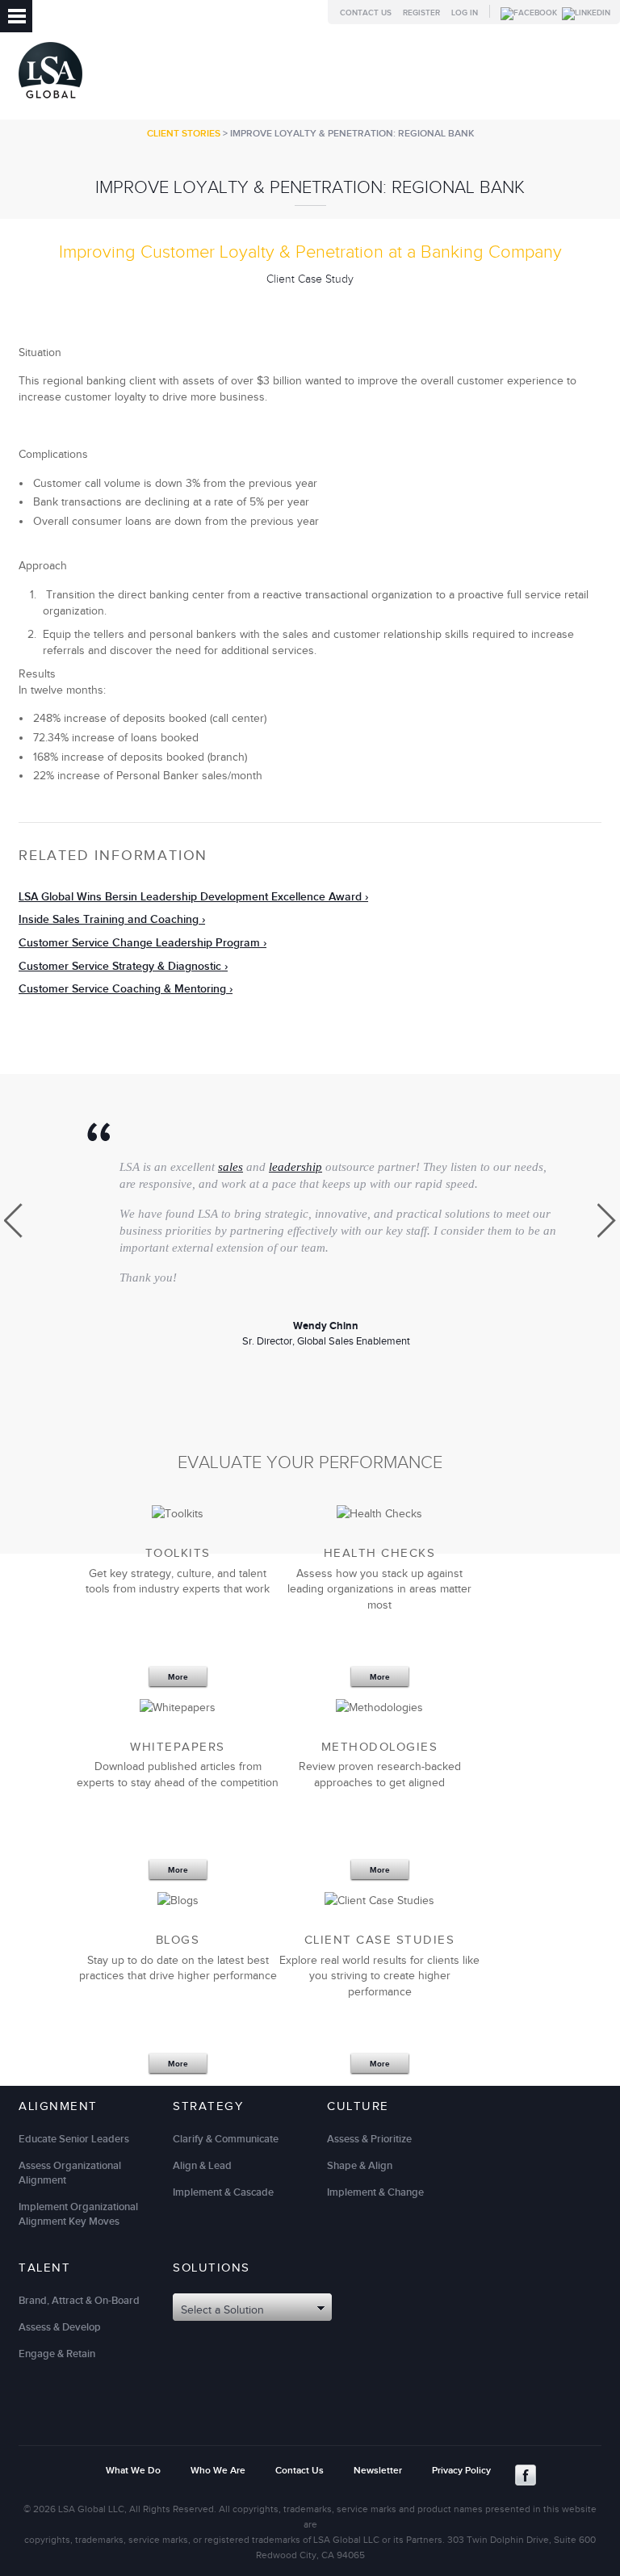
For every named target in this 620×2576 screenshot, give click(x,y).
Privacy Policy (461, 2471)
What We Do (133, 2471)
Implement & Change (375, 2192)
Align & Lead (202, 2166)
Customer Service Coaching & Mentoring (122, 989)
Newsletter (378, 2471)
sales (230, 1167)
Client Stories (184, 134)
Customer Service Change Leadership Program (139, 943)
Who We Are (218, 2471)
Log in (465, 13)
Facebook (526, 2475)
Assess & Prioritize (369, 2139)
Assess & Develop (60, 2327)
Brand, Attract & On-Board (79, 2301)
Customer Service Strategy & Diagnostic (120, 966)
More (178, 1677)
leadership (295, 1167)
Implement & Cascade (223, 2192)
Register (421, 13)
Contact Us (366, 13)
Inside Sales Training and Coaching (109, 919)
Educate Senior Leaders (74, 2139)
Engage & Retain (57, 2354)
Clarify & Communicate (226, 2139)
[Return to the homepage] (50, 102)
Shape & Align (360, 2166)
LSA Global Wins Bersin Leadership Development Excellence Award (190, 897)
